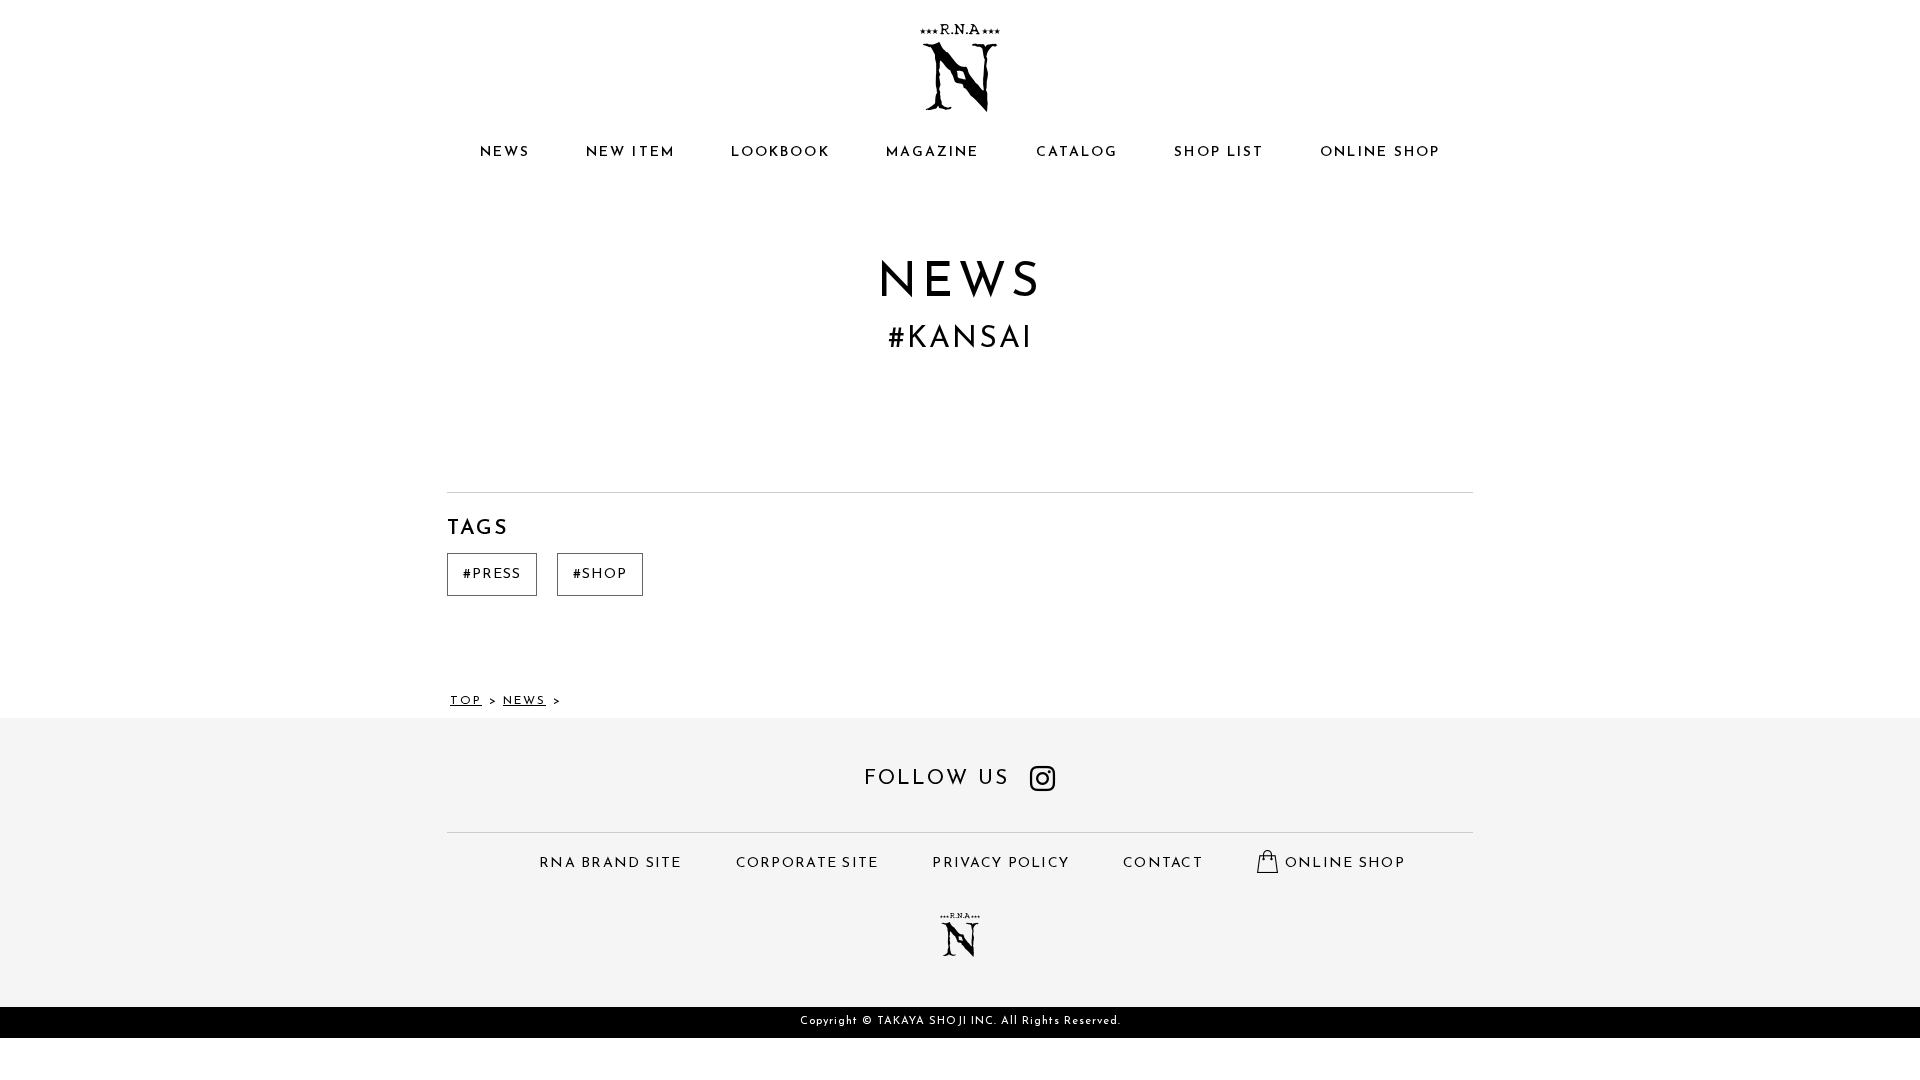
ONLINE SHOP (1380, 152)
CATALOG (1077, 152)
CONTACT (1163, 863)
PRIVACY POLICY (1000, 863)
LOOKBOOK (780, 152)
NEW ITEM (630, 152)
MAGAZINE (933, 152)
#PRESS (492, 574)
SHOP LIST (1219, 152)
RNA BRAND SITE (610, 863)
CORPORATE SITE (807, 863)
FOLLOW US (936, 778)
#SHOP (600, 574)
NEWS (505, 152)
